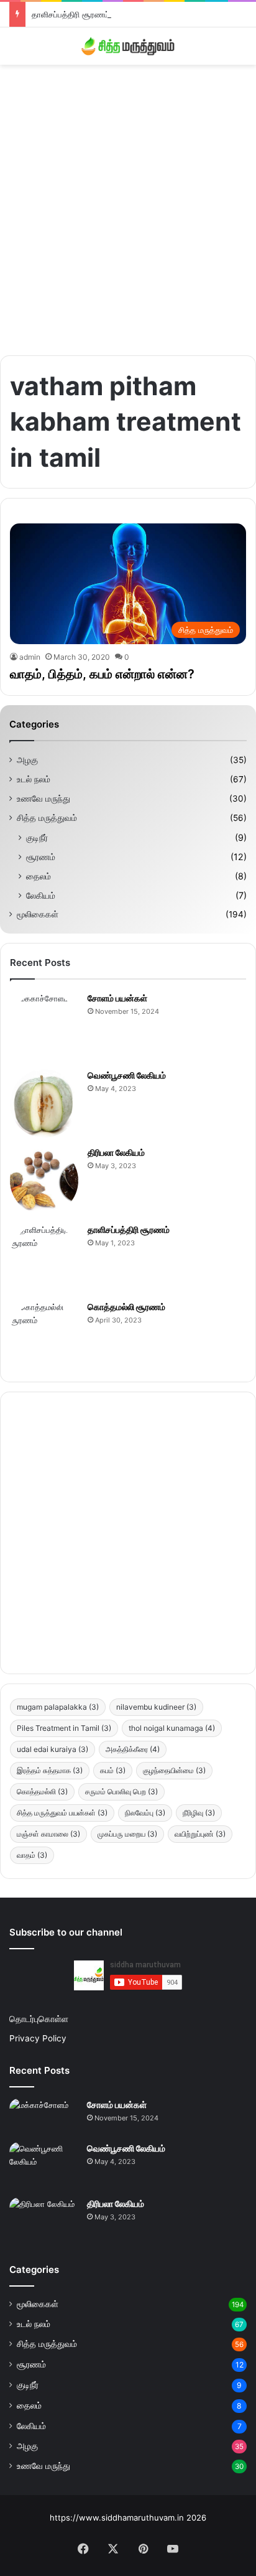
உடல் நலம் (34, 779)
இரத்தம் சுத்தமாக (50, 1770)
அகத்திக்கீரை (133, 1749)
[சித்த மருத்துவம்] (128, 46)
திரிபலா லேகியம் (116, 1152)
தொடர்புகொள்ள (39, 2019)
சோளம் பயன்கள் (117, 998)
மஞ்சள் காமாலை (48, 1834)
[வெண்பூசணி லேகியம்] (44, 1103)
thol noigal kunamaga (172, 1728)
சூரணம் (41, 857)
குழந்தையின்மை (174, 1770)
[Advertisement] (128, 205)
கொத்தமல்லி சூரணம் (126, 1307)
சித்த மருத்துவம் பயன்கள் (62, 1813)
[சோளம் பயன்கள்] (44, 1026)
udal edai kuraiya (53, 1749)
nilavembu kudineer (156, 1707)
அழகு (27, 760)
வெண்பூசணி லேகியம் (127, 1075)
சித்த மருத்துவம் (47, 818)
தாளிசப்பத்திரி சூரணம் (71, 14)
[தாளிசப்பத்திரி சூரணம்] (44, 1258)
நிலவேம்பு (145, 1813)
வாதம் (32, 1855)
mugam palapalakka (58, 1707)
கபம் (113, 1770)
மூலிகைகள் (38, 914)
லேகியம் (41, 895)
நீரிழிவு (199, 1813)
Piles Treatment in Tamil (64, 1728)
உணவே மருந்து (43, 799)
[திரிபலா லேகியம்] (44, 1181)
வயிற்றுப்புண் (200, 1834)
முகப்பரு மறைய (127, 1834)
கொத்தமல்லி (42, 1791)
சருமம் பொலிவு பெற (121, 1791)
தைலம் (39, 876)
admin (30, 657)
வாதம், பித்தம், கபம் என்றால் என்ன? (102, 674)
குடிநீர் (37, 837)
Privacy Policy (38, 2038)
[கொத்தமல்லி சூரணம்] (44, 1335)
